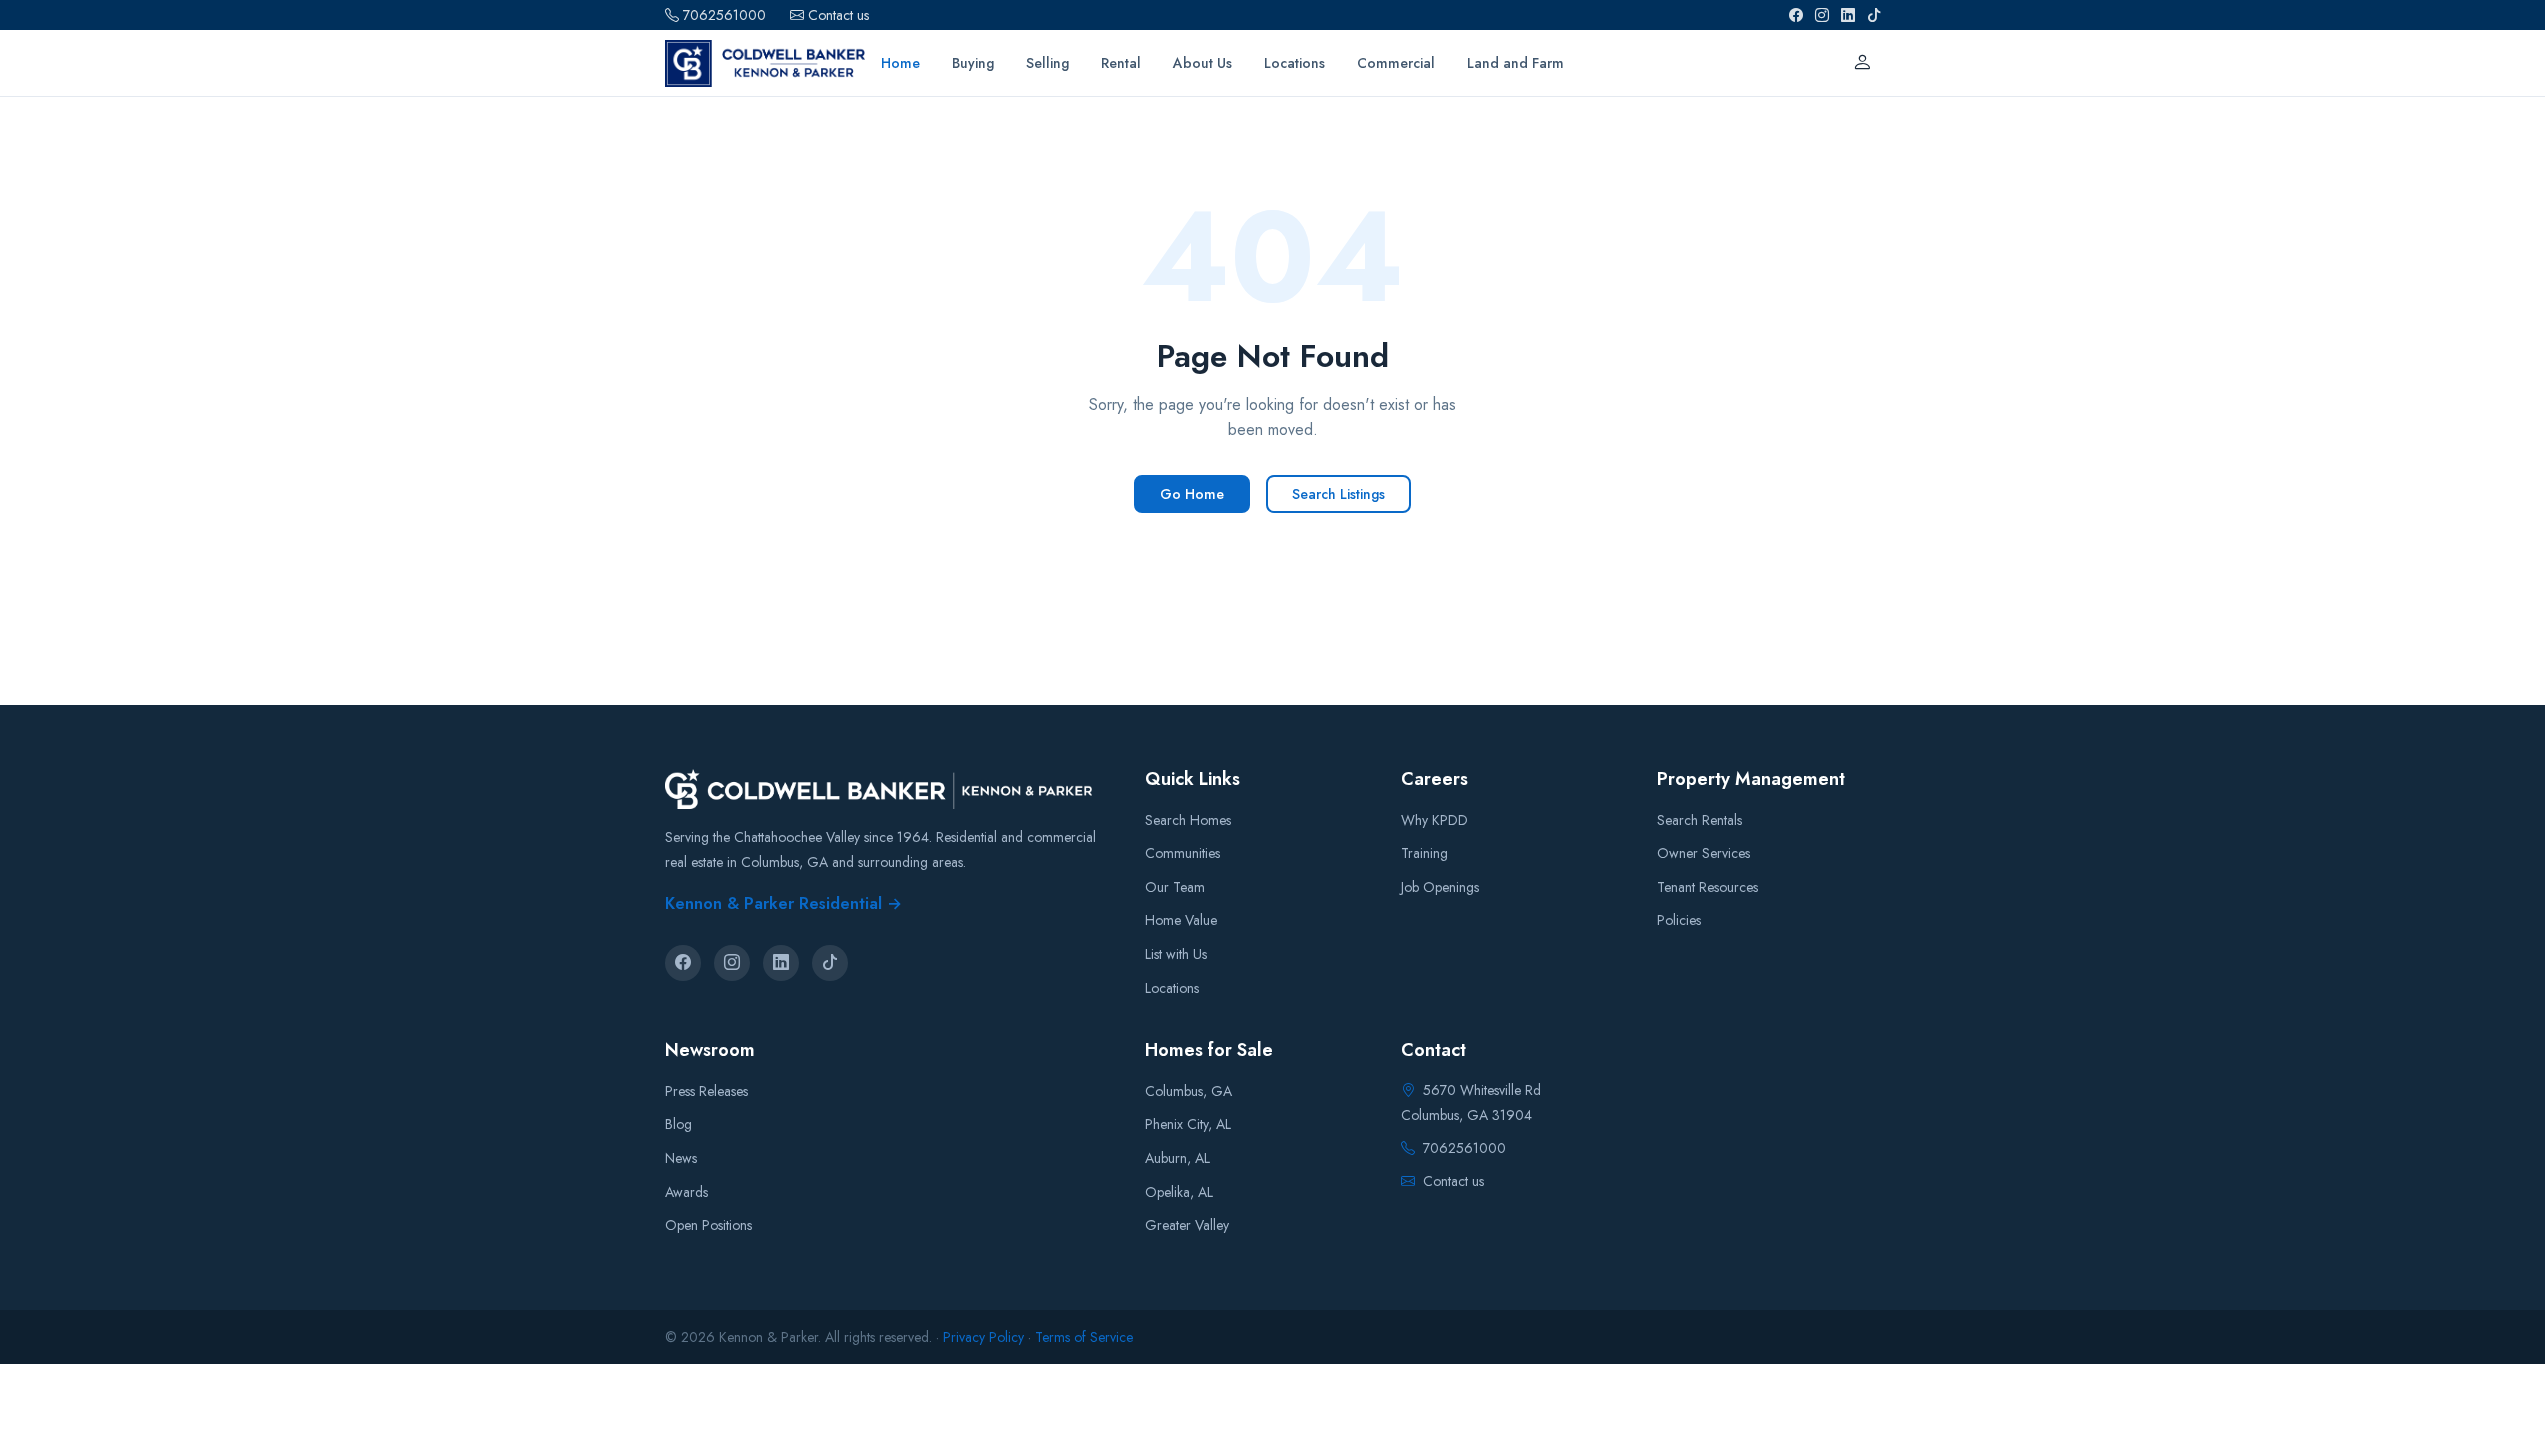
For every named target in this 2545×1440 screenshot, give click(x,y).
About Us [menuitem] (1202, 63)
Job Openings (1440, 887)
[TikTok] (1874, 15)
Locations (1172, 988)
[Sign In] (1862, 63)
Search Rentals (1699, 820)
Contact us (838, 15)
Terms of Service (1084, 1337)
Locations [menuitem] (1294, 63)
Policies (1679, 920)
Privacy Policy (983, 1337)
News (681, 1158)
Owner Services (1703, 853)
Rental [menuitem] (1121, 63)
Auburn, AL (1177, 1158)
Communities (1182, 853)
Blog (678, 1124)
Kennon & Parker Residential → (783, 903)
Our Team (1175, 887)
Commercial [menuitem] (1396, 63)
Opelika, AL (1179, 1192)
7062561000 (724, 15)
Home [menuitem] (900, 63)
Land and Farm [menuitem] (1515, 63)
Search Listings (1338, 494)
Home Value (1181, 920)
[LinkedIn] (1848, 15)
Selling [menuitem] (1047, 63)
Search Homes (1188, 820)
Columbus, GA (1188, 1091)
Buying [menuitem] (973, 63)
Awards (686, 1192)
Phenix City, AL (1188, 1124)
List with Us (1176, 954)
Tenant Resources (1707, 887)
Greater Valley (1187, 1225)
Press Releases (706, 1091)
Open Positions (708, 1225)
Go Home (1192, 494)
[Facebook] (1796, 15)
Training (1424, 853)
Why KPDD (1434, 820)
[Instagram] (1822, 15)
